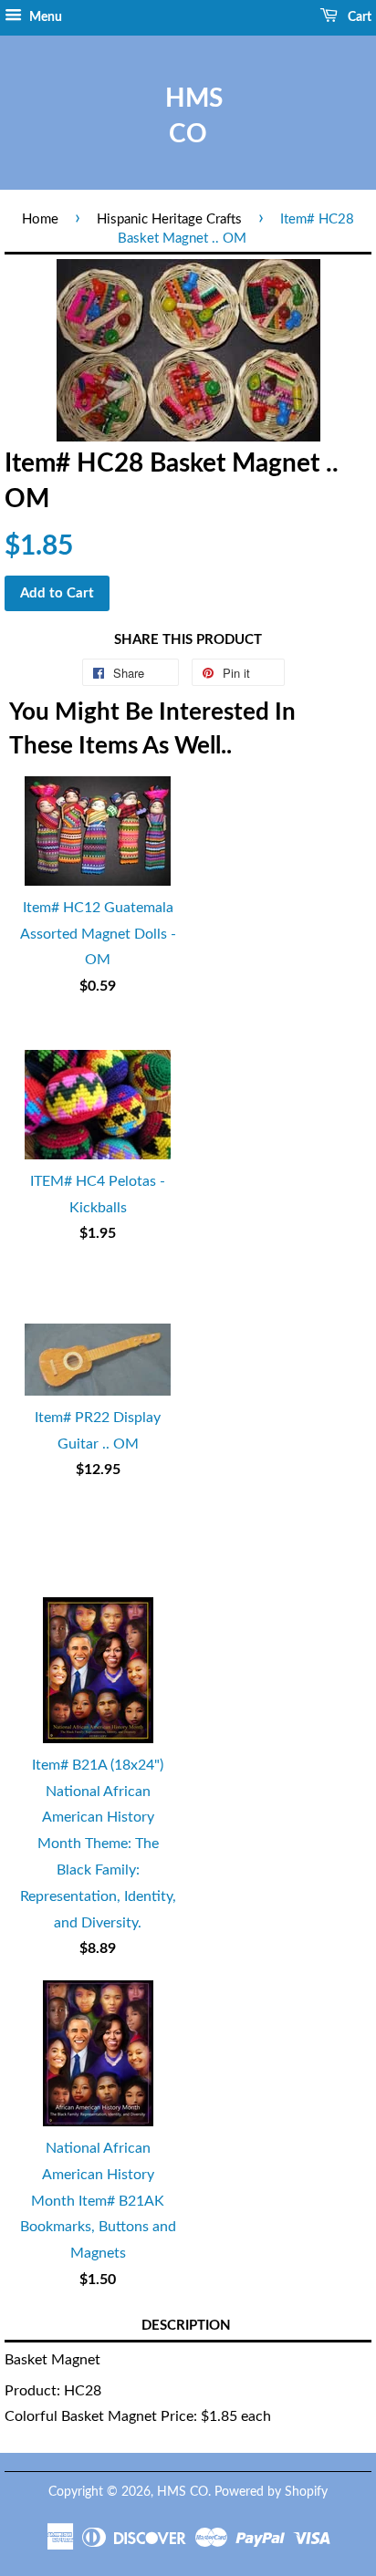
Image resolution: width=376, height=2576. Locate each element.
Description (186, 2326)
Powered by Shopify (271, 2492)
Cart (358, 17)
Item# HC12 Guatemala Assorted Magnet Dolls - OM (98, 934)
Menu (44, 17)
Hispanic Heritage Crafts (169, 219)
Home (40, 219)
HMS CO (188, 116)
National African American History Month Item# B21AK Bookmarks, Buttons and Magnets (98, 2201)
